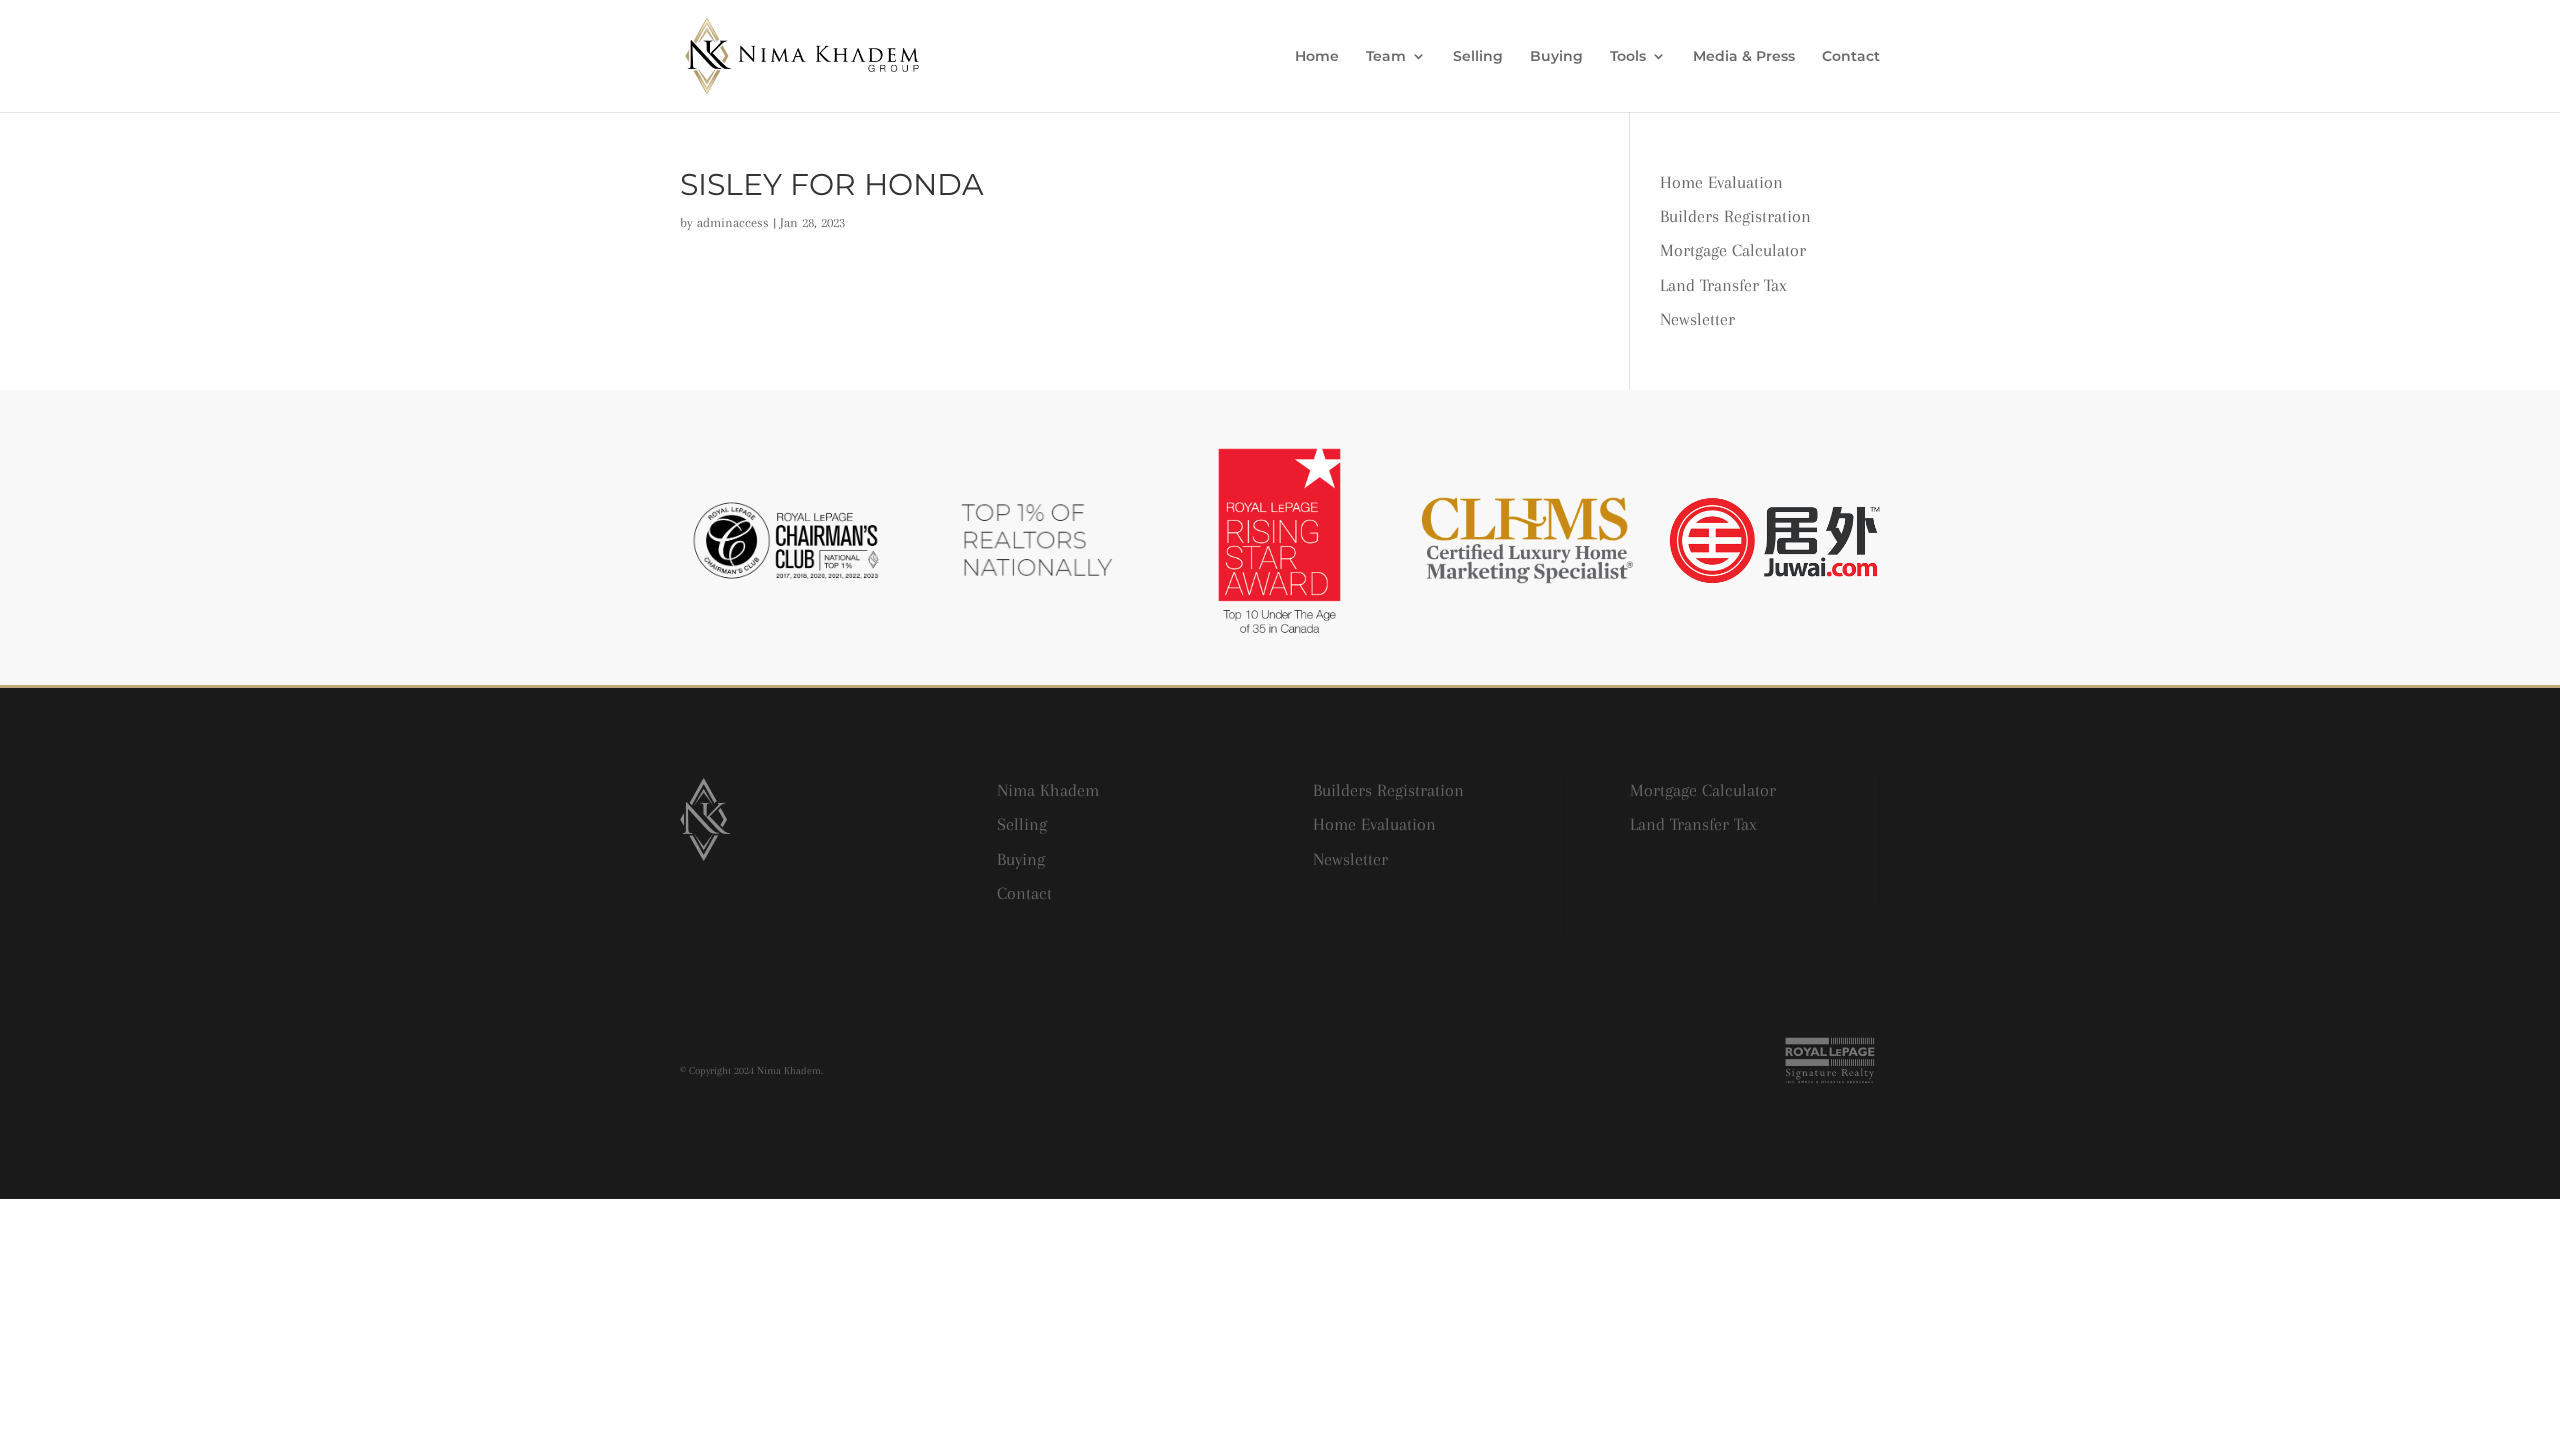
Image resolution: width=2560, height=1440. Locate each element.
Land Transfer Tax (1723, 285)
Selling (1478, 57)
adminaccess (733, 222)
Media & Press (1744, 57)
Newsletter (1697, 319)
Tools (1628, 57)
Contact (1851, 57)
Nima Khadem (1048, 790)
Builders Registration (1735, 216)
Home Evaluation (1721, 182)
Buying (1556, 57)
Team (1386, 57)
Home (1317, 57)
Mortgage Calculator (1733, 250)
